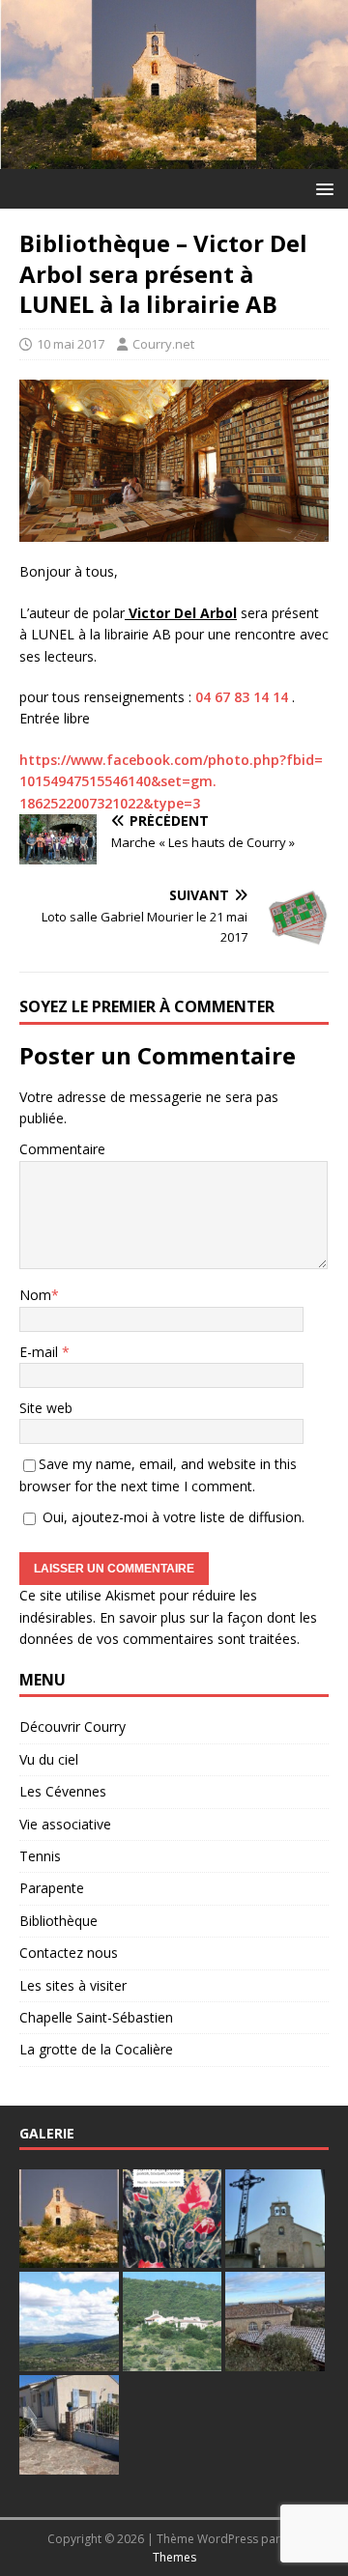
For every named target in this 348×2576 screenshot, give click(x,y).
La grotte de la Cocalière (96, 2049)
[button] (321, 188)
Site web (46, 1408)
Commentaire (62, 1149)
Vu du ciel (49, 1759)
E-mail (41, 1352)
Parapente (52, 1888)
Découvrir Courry (72, 1727)
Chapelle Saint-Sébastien (96, 2017)
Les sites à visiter (73, 1985)
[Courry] (174, 158)
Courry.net (163, 344)
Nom (35, 1295)
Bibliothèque (58, 1921)
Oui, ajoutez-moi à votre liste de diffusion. (172, 1517)
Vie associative (65, 1824)
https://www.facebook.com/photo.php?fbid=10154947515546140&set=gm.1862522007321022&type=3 (171, 781)
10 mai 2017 (71, 344)
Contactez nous (69, 1953)
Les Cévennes (63, 1791)
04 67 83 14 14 (242, 697)
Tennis (40, 1856)
